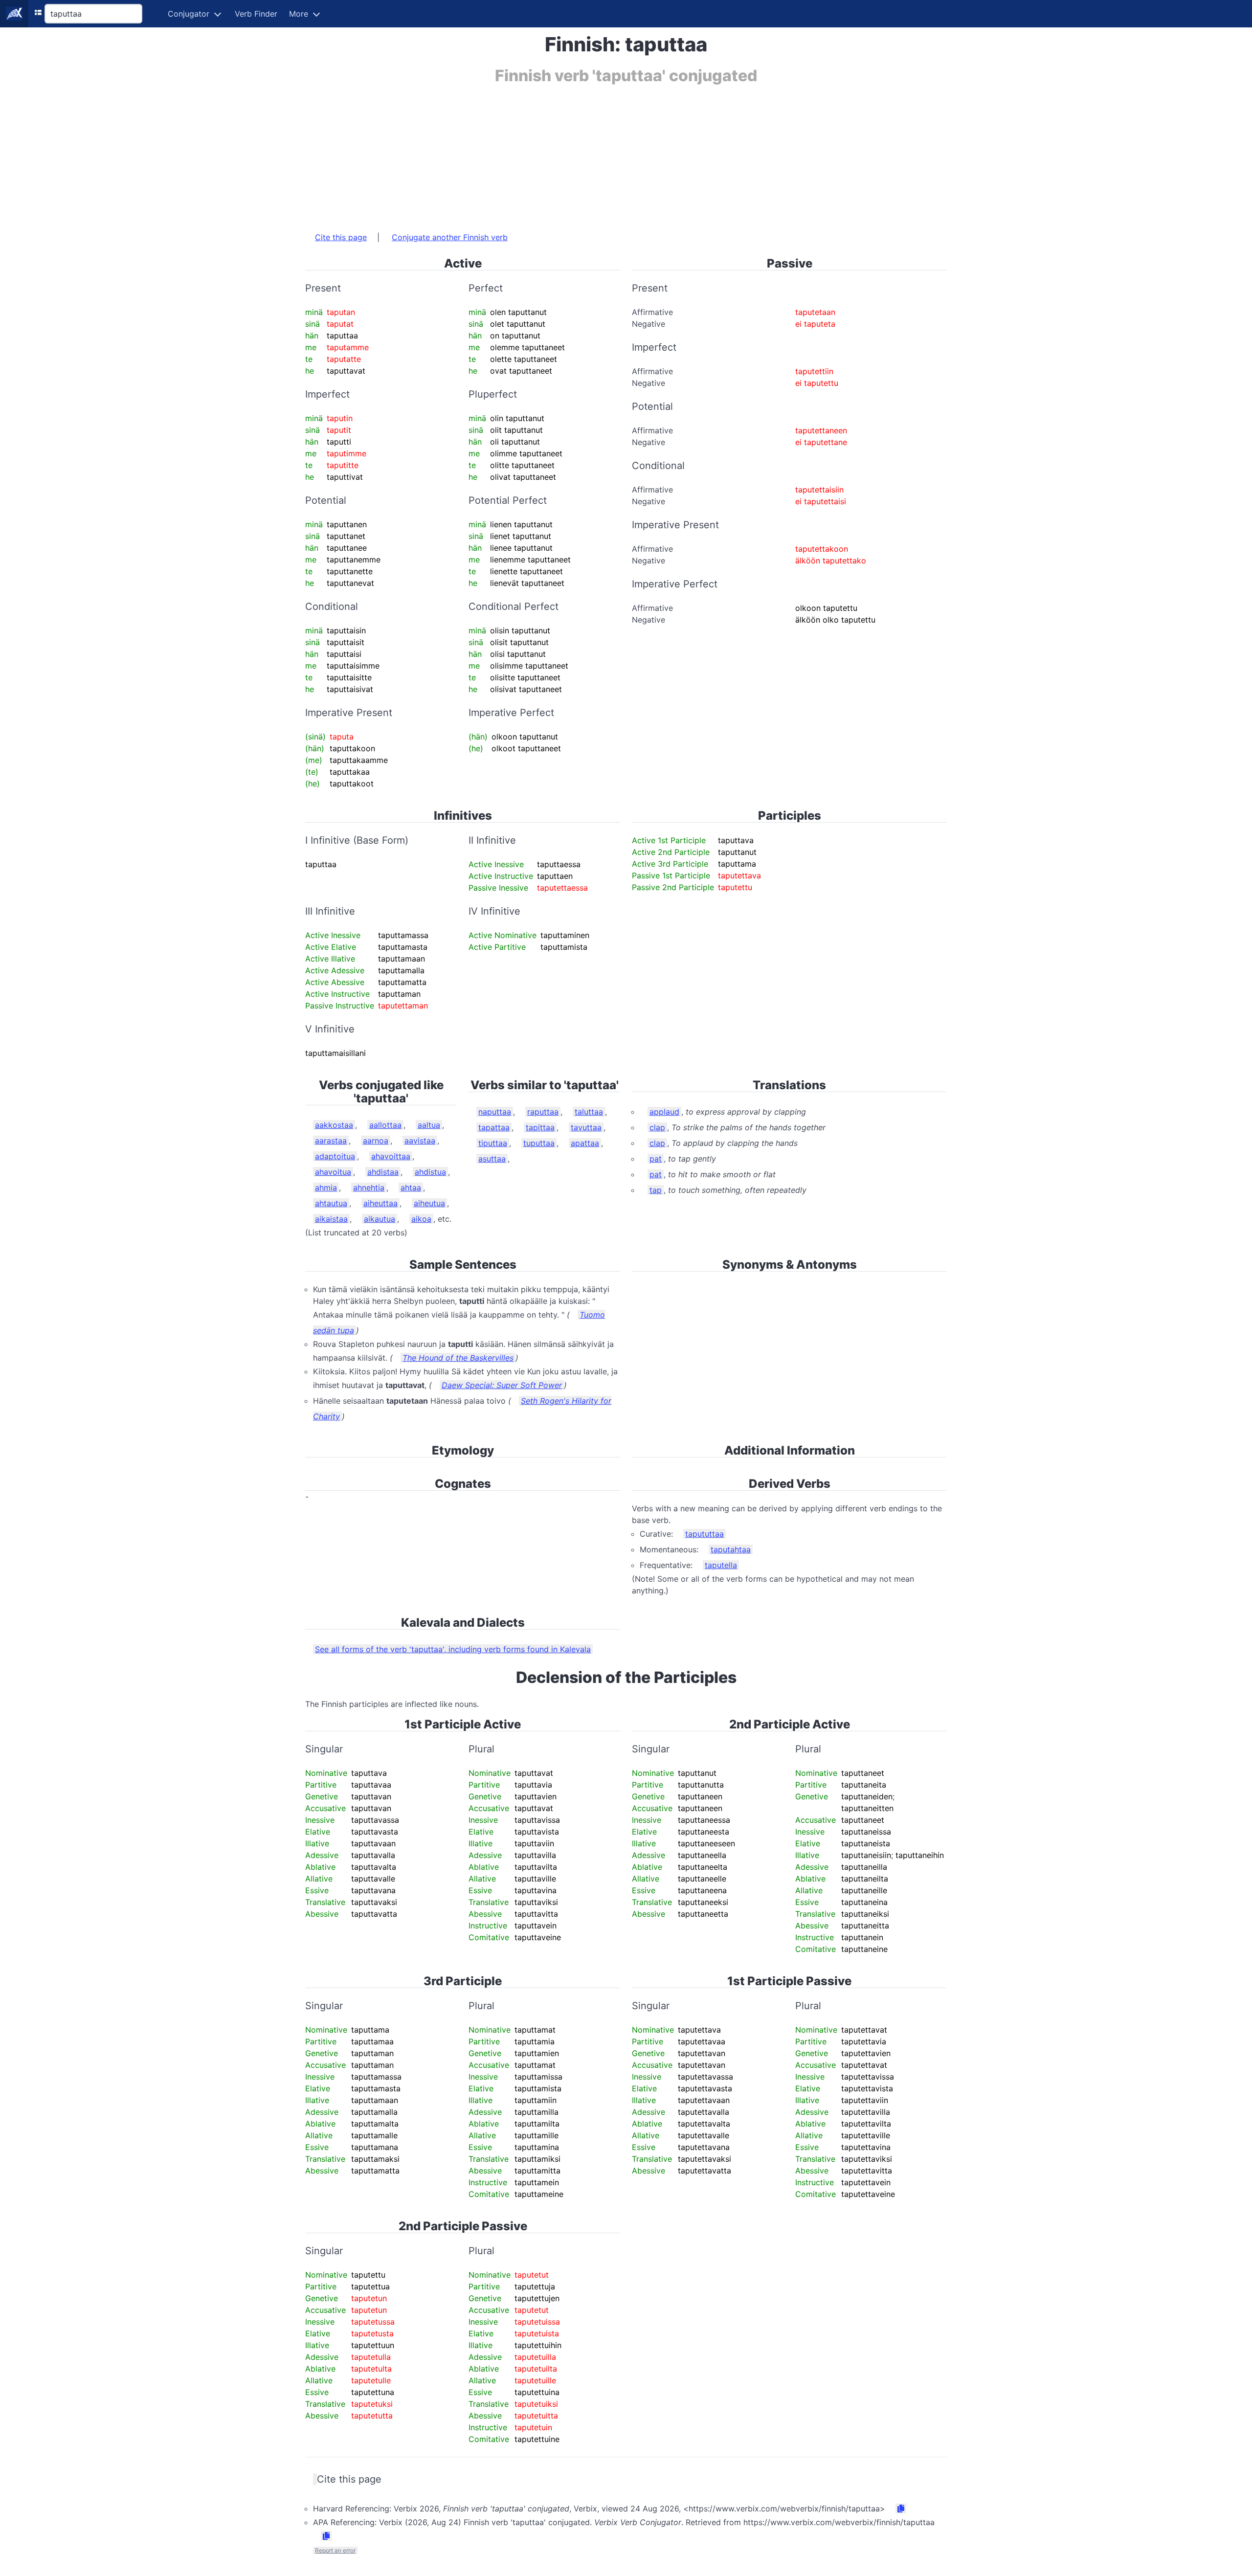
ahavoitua (333, 1172)
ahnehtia (369, 1187)
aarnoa (376, 1141)
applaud (664, 1112)
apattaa (585, 1143)
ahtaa (411, 1187)
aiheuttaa (380, 1203)
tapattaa (494, 1127)
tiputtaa (493, 1143)
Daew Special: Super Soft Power (502, 1385)
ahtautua (331, 1203)
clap (657, 1127)
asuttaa (492, 1159)
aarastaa (331, 1141)
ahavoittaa (391, 1156)
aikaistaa (331, 1219)
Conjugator (189, 14)
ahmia (326, 1187)
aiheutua (429, 1203)
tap (656, 1190)
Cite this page (341, 237)
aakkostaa (334, 1125)
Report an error (335, 2550)
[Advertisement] (599, 153)
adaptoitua (335, 1156)
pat (656, 1159)
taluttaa (589, 1112)
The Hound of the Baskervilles (458, 1358)
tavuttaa (586, 1127)
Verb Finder (256, 14)
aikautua (380, 1219)
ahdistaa (383, 1172)
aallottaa (385, 1125)
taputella (721, 1565)
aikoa (421, 1219)
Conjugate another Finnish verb (450, 237)
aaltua (429, 1125)
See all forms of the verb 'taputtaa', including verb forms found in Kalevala (453, 1649)
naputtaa (495, 1112)
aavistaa (420, 1141)
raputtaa (543, 1112)
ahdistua (430, 1172)
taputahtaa (731, 1549)
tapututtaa (704, 1534)
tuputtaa (539, 1143)
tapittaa (540, 1127)
